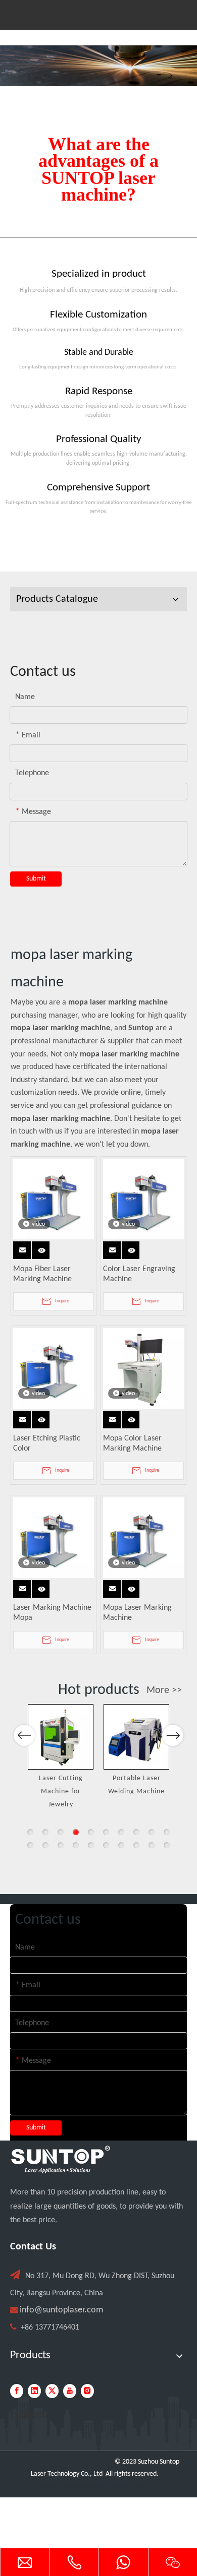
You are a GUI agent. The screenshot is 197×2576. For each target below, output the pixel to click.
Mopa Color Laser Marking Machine (132, 1443)
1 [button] (30, 1832)
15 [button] (91, 1845)
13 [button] (61, 1845)
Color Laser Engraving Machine (139, 1274)
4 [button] (76, 1832)
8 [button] (136, 1832)
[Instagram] (87, 2391)
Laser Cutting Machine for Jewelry (61, 1791)
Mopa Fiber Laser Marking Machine (42, 1274)
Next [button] (173, 1735)
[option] (61, 1757)
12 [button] (45, 1845)
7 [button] (121, 1832)
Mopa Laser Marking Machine (137, 1613)
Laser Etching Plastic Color (47, 1443)
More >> (164, 1690)
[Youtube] (70, 2391)
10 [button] (167, 1832)
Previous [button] (24, 1735)
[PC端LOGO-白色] (61, 2160)
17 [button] (121, 1845)
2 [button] (45, 1832)
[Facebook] (17, 2391)
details (43, 1247)
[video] (54, 1199)
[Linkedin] (34, 2391)
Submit (36, 879)
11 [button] (30, 1845)
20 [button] (167, 1845)
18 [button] (136, 1845)
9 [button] (152, 1832)
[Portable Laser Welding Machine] (136, 1737)
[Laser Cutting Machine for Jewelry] (61, 1737)
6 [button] (106, 1832)
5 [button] (91, 1832)
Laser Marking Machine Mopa (52, 1613)
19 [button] (152, 1845)
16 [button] (106, 1845)
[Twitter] (52, 2391)
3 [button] (61, 1832)
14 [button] (76, 1845)
